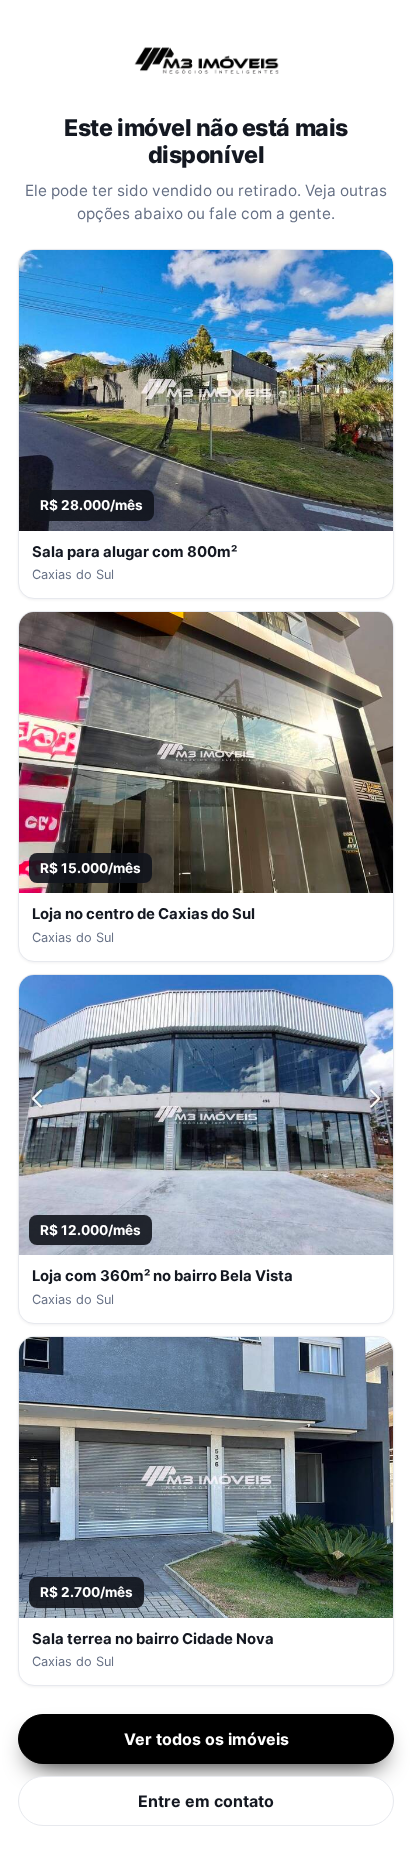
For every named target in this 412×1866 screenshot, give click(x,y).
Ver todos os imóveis (206, 1739)
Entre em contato (206, 1801)
